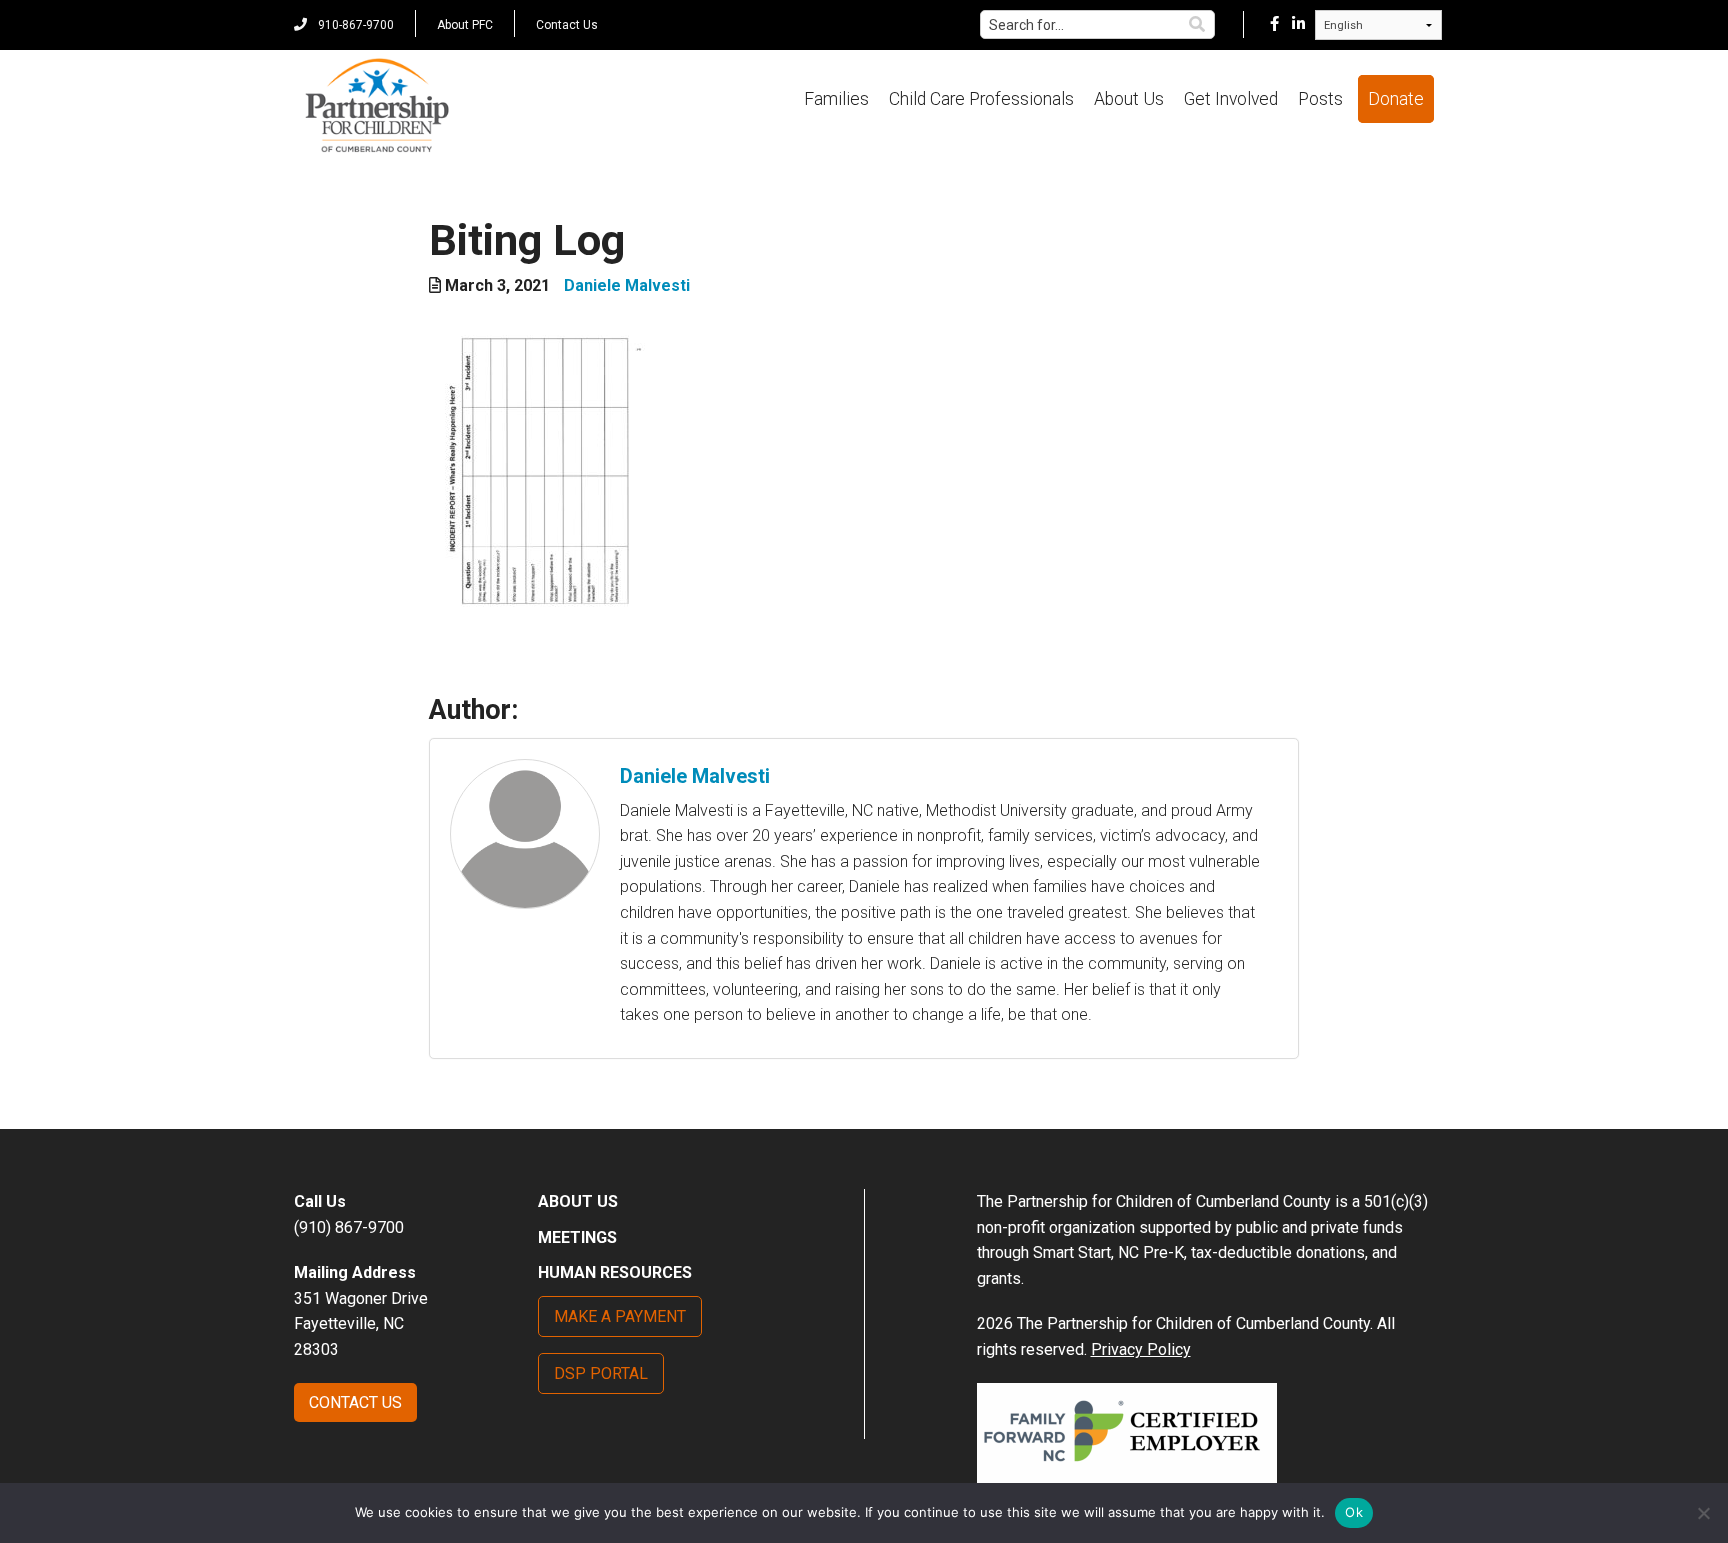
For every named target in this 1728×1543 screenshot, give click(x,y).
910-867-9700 (354, 25)
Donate (1396, 99)
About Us (1129, 99)
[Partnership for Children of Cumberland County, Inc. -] (376, 107)
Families (836, 99)
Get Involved (1231, 99)
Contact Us (567, 25)
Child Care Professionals (981, 99)
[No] (1703, 1513)
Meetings (577, 1237)
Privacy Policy (1141, 1349)
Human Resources (615, 1272)
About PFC (465, 25)
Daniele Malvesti (627, 285)
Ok (1354, 1512)
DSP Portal (601, 1373)
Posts (1320, 99)
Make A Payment (620, 1316)
